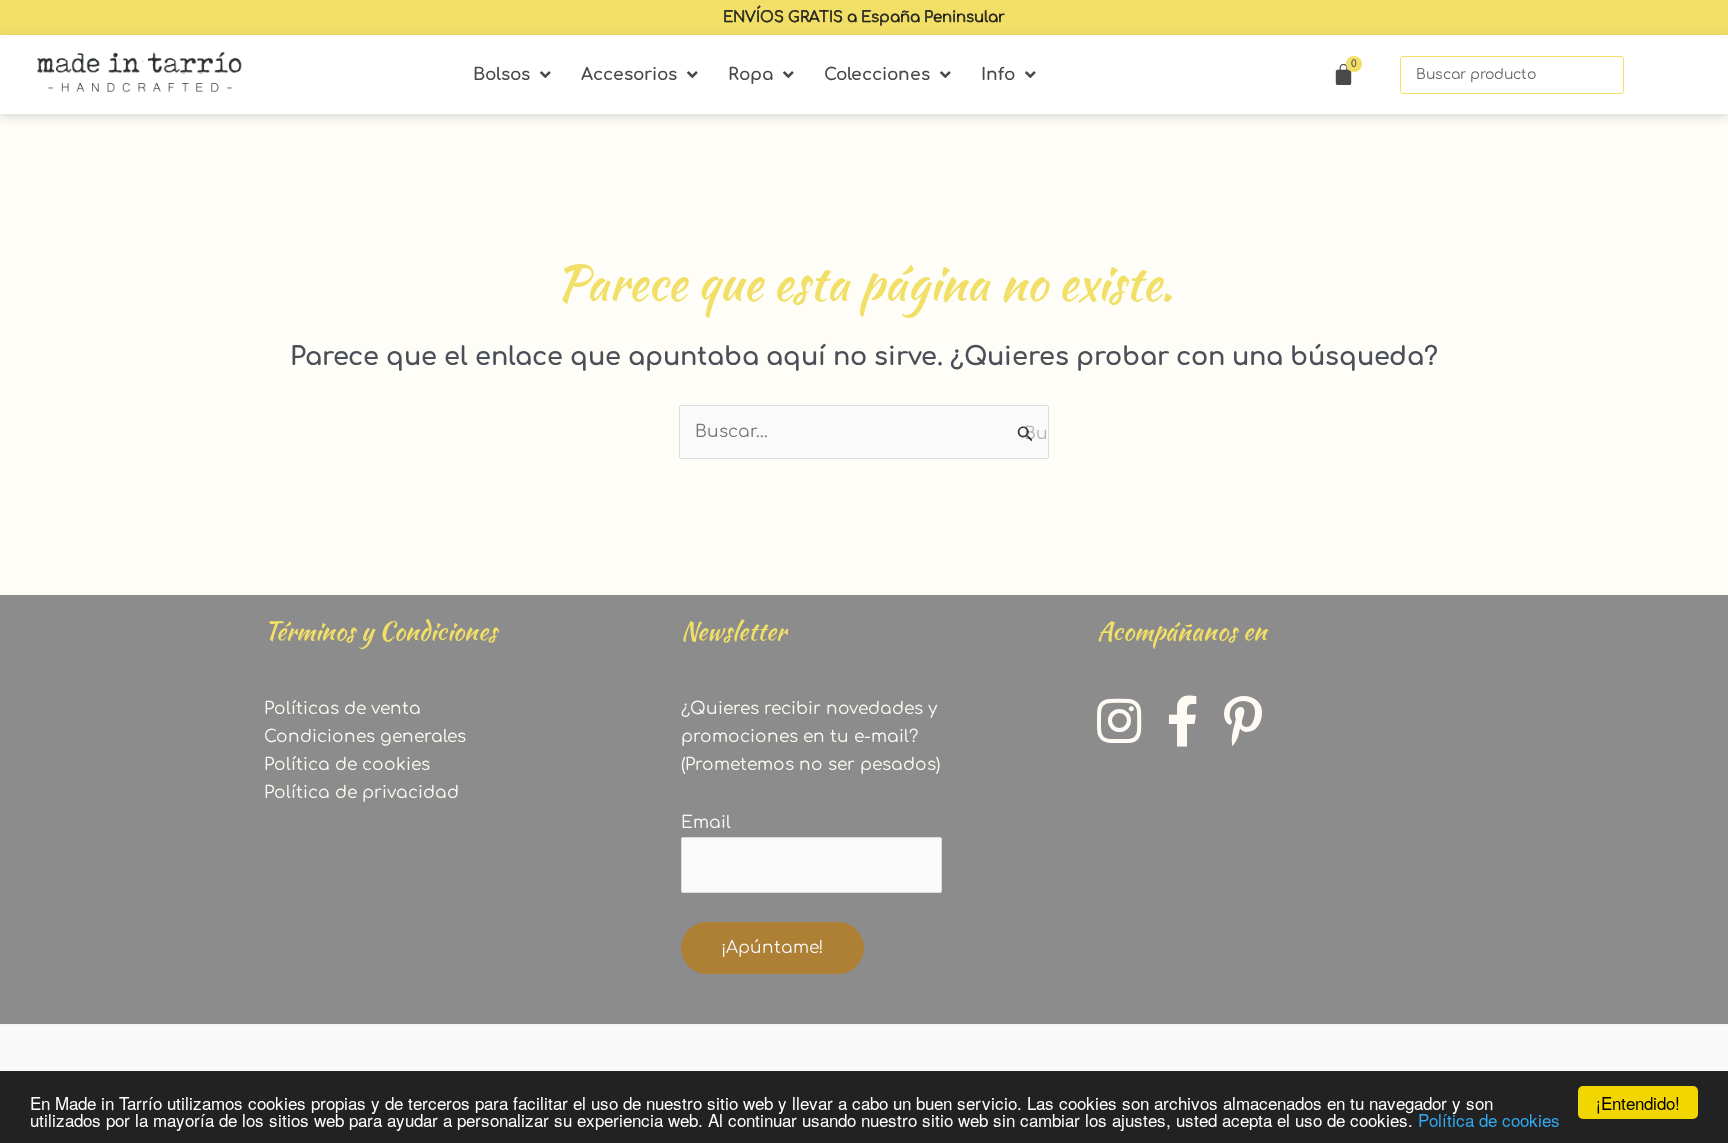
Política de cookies (1489, 1119)
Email (706, 822)
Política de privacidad (361, 792)
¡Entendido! (1638, 1102)
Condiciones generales (365, 736)
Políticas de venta (342, 708)
